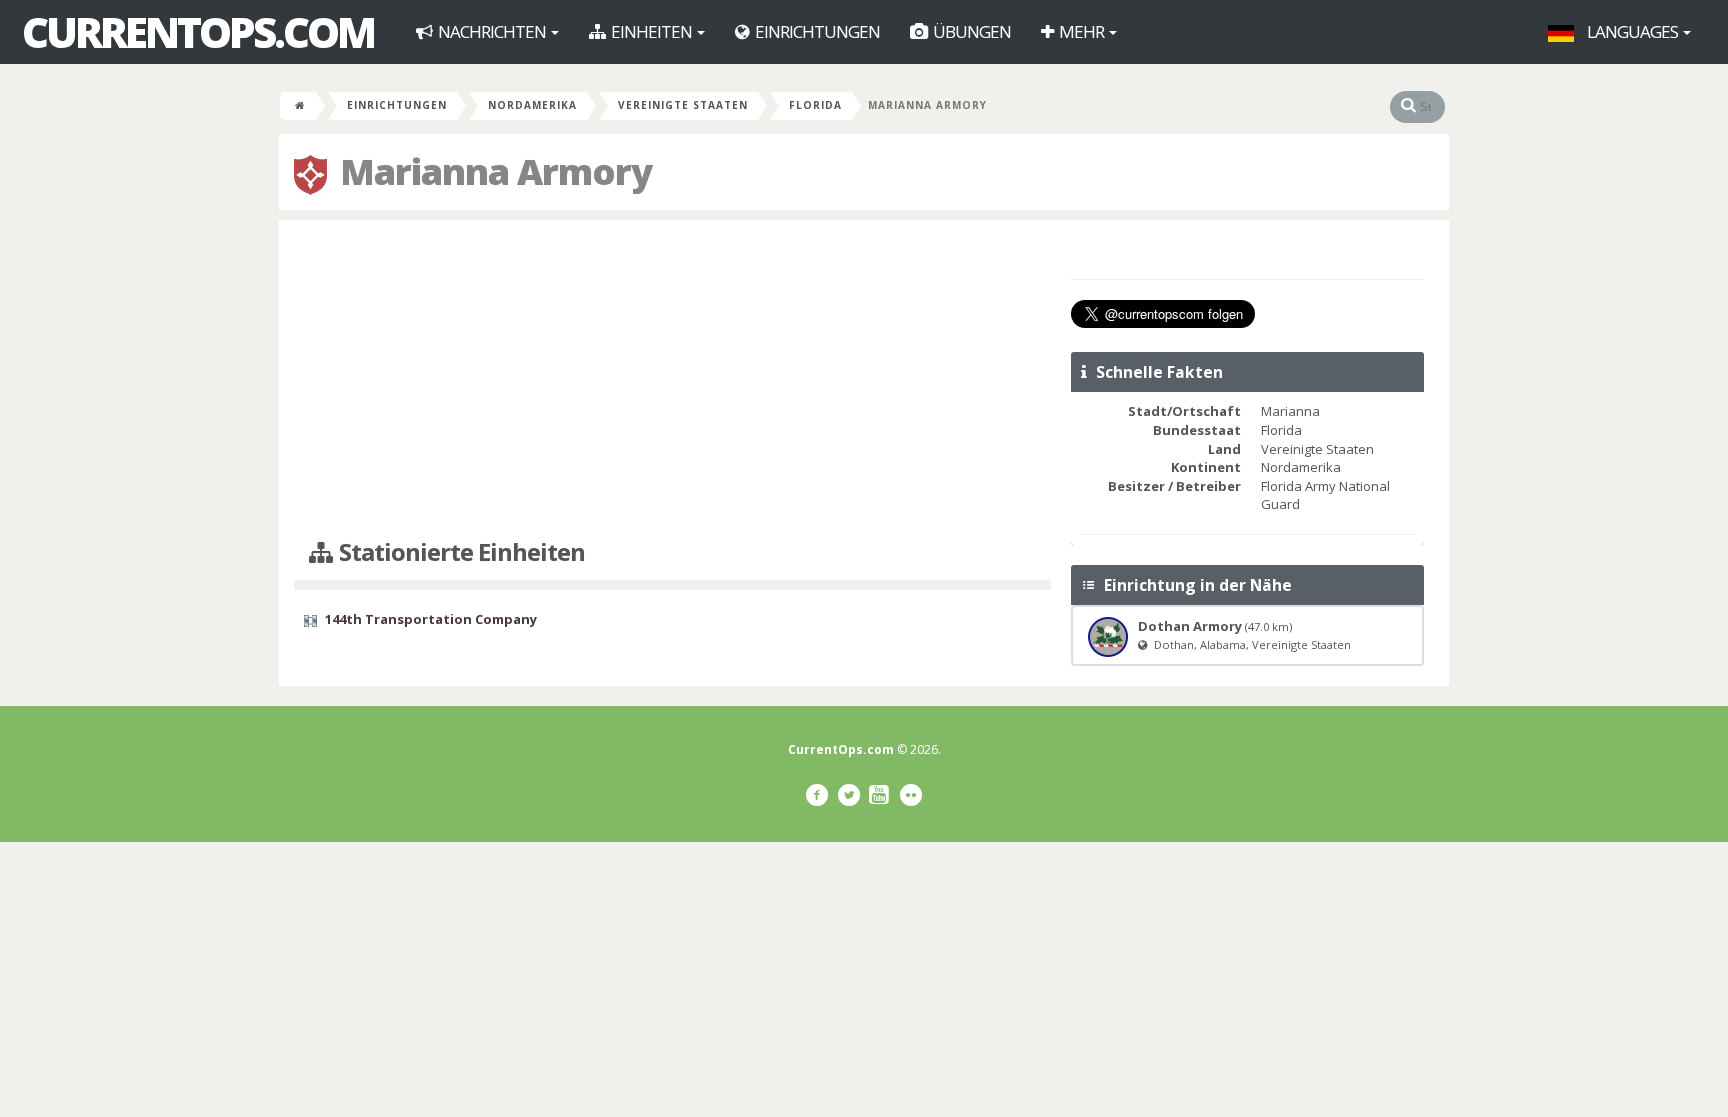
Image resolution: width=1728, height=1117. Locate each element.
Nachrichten (492, 31)
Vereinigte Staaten (683, 105)
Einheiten (651, 31)
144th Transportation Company (431, 619)
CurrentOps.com (198, 32)
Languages (1632, 31)
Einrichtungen (816, 31)
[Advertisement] (672, 380)
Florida (815, 105)
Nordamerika (532, 105)
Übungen (970, 31)
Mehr (1081, 31)
